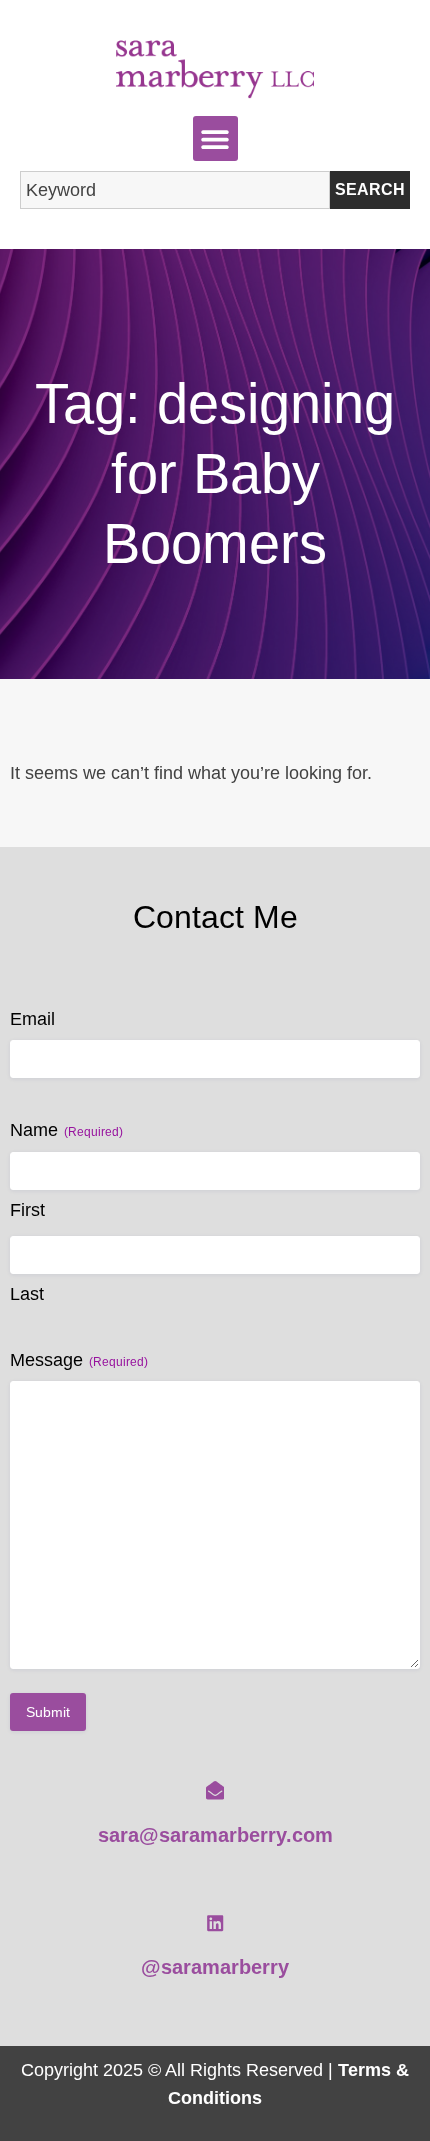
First (27, 1210)
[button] (215, 138)
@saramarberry (215, 1967)
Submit (48, 1712)
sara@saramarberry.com (215, 1835)
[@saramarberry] (215, 1923)
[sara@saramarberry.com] (215, 1790)
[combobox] (175, 190)
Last (27, 1294)
